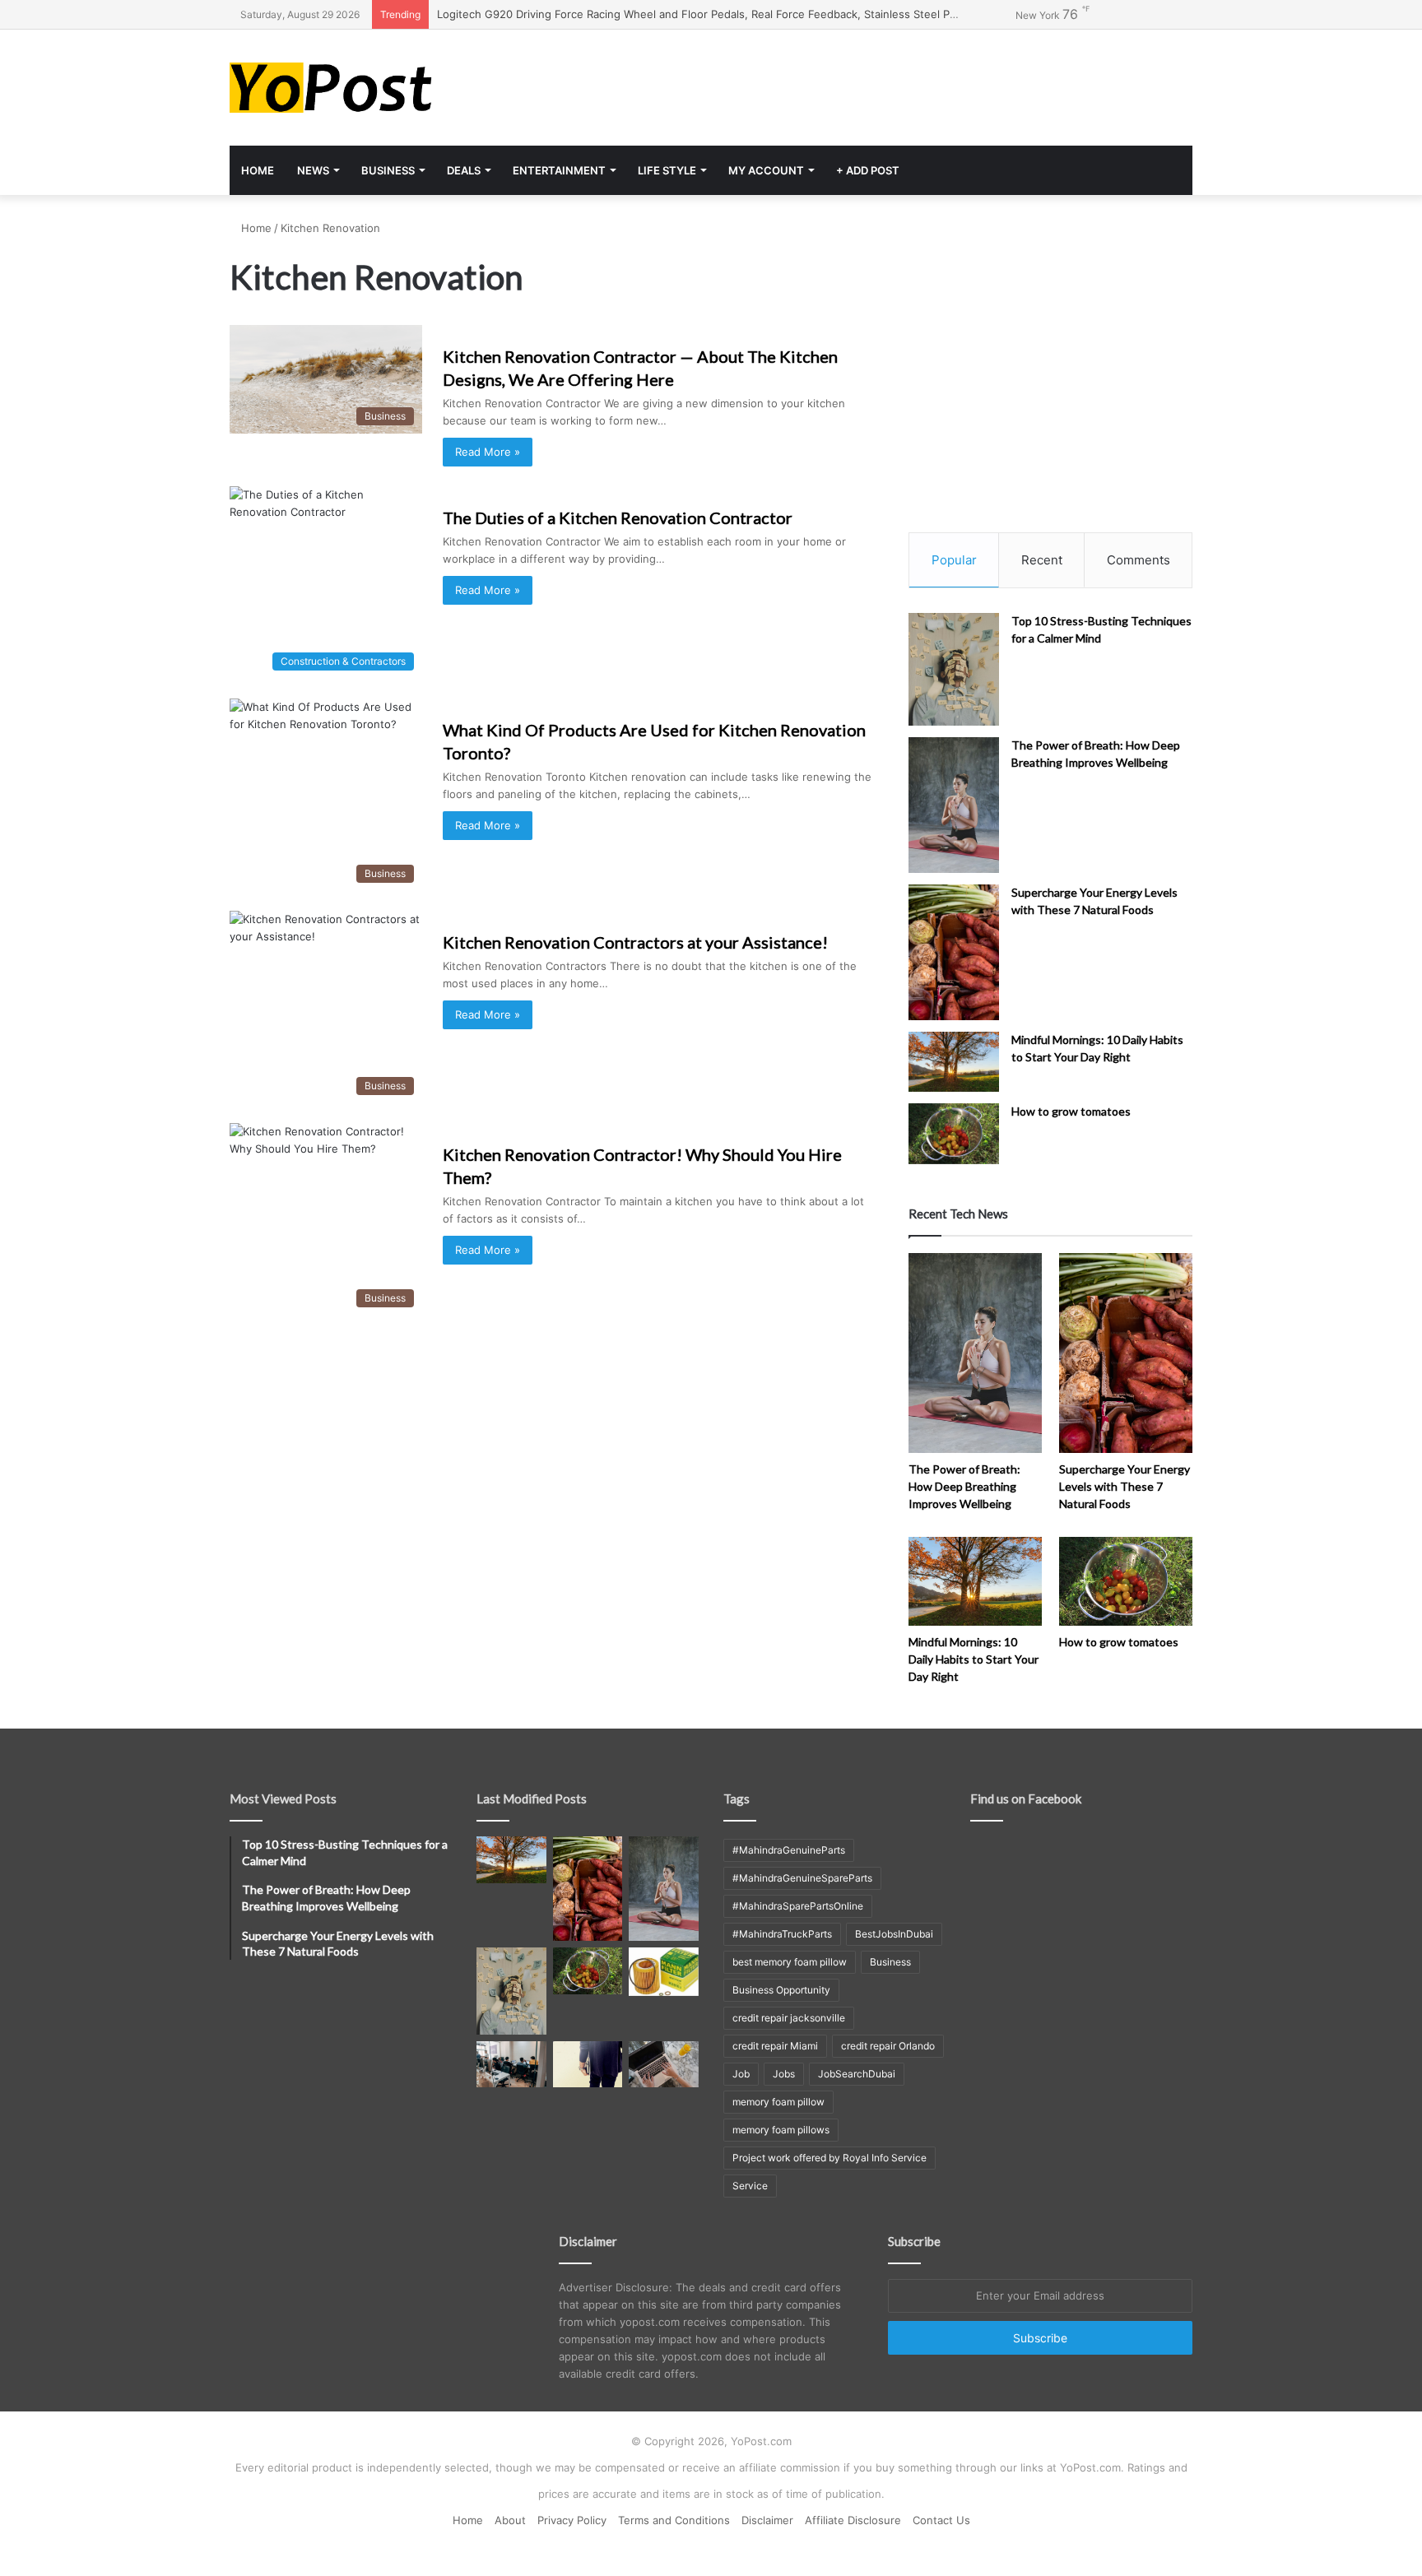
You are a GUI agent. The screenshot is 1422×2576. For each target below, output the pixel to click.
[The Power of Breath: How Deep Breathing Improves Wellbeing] (954, 805)
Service (750, 2186)
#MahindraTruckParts (782, 1934)
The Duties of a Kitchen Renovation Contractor (618, 518)
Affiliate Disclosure (853, 2520)
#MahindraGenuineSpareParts (802, 1878)
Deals (464, 170)
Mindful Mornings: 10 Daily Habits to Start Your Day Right (974, 1659)
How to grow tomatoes (1071, 1111)
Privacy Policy (572, 2520)
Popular (954, 560)
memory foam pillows (781, 2130)
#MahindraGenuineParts (789, 1850)
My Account (766, 170)
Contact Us (941, 2520)
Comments (1139, 560)
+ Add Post (868, 170)
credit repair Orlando (888, 2046)
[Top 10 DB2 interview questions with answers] (511, 2064)
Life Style (667, 170)
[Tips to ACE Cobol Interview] (664, 2064)
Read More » (488, 452)
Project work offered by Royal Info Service (829, 2158)
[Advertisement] (876, 83)
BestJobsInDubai (894, 1934)
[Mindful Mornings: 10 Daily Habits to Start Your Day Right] (954, 1062)
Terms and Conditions (674, 2520)
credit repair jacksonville (789, 2018)
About (510, 2520)
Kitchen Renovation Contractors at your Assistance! (635, 942)
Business (388, 170)
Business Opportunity (781, 1990)
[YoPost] (382, 88)
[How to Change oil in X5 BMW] (664, 1971)
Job (741, 2074)
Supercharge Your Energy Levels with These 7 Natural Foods (1125, 1486)
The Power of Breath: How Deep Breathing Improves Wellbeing (964, 1486)
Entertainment (559, 170)
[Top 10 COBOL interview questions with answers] (588, 2064)
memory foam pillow (778, 2102)
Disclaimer (767, 2520)
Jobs (784, 2074)
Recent (1042, 560)
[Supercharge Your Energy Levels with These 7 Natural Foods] (954, 952)
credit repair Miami (775, 2046)
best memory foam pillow (790, 1962)
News (313, 170)
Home (258, 170)
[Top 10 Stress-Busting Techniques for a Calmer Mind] (954, 670)
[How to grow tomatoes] (954, 1133)
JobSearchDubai (857, 2074)
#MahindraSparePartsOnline (798, 1906)
